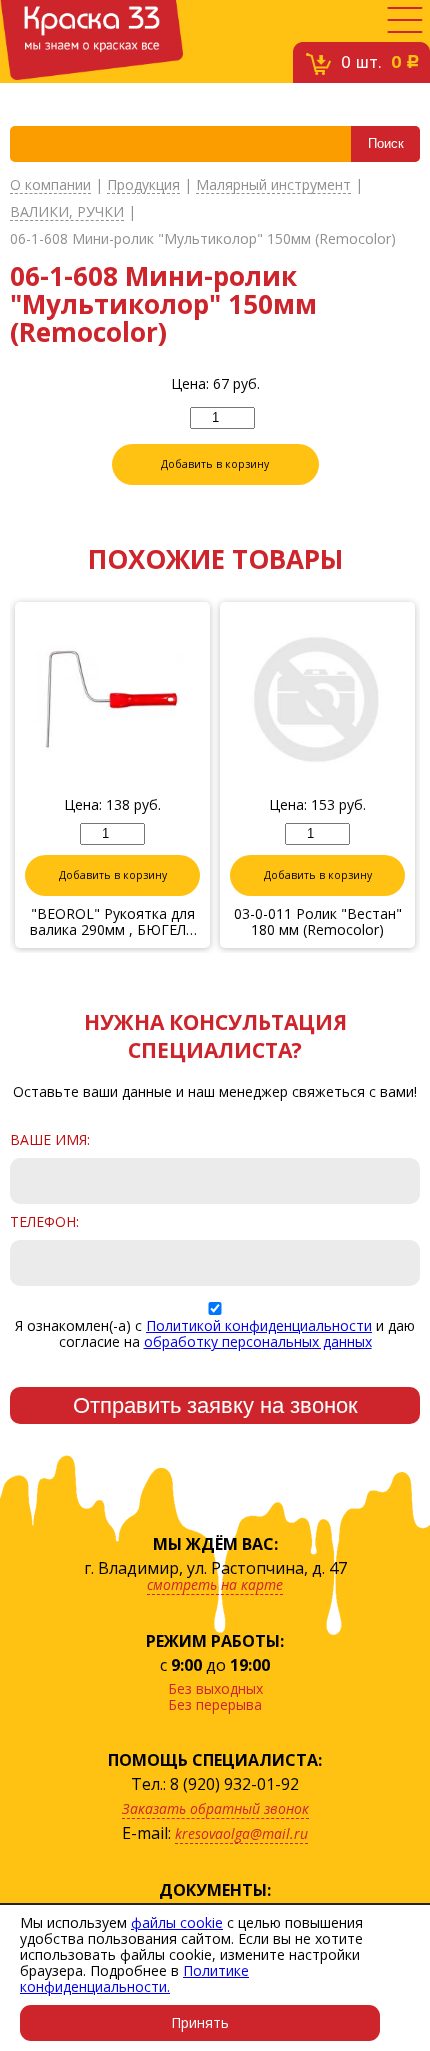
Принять (200, 2022)
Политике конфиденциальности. (134, 1978)
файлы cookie (177, 1922)
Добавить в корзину (215, 464)
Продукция (143, 185)
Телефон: (44, 1222)
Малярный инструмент (273, 185)
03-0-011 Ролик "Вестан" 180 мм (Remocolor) (318, 922)
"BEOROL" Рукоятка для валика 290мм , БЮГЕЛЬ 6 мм (113, 922)
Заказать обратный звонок (215, 1808)
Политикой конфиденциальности (259, 1325)
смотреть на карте (215, 1584)
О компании (50, 185)
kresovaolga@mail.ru (241, 1833)
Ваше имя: (50, 1140)
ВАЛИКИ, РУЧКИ (67, 212)
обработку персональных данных (258, 1341)
